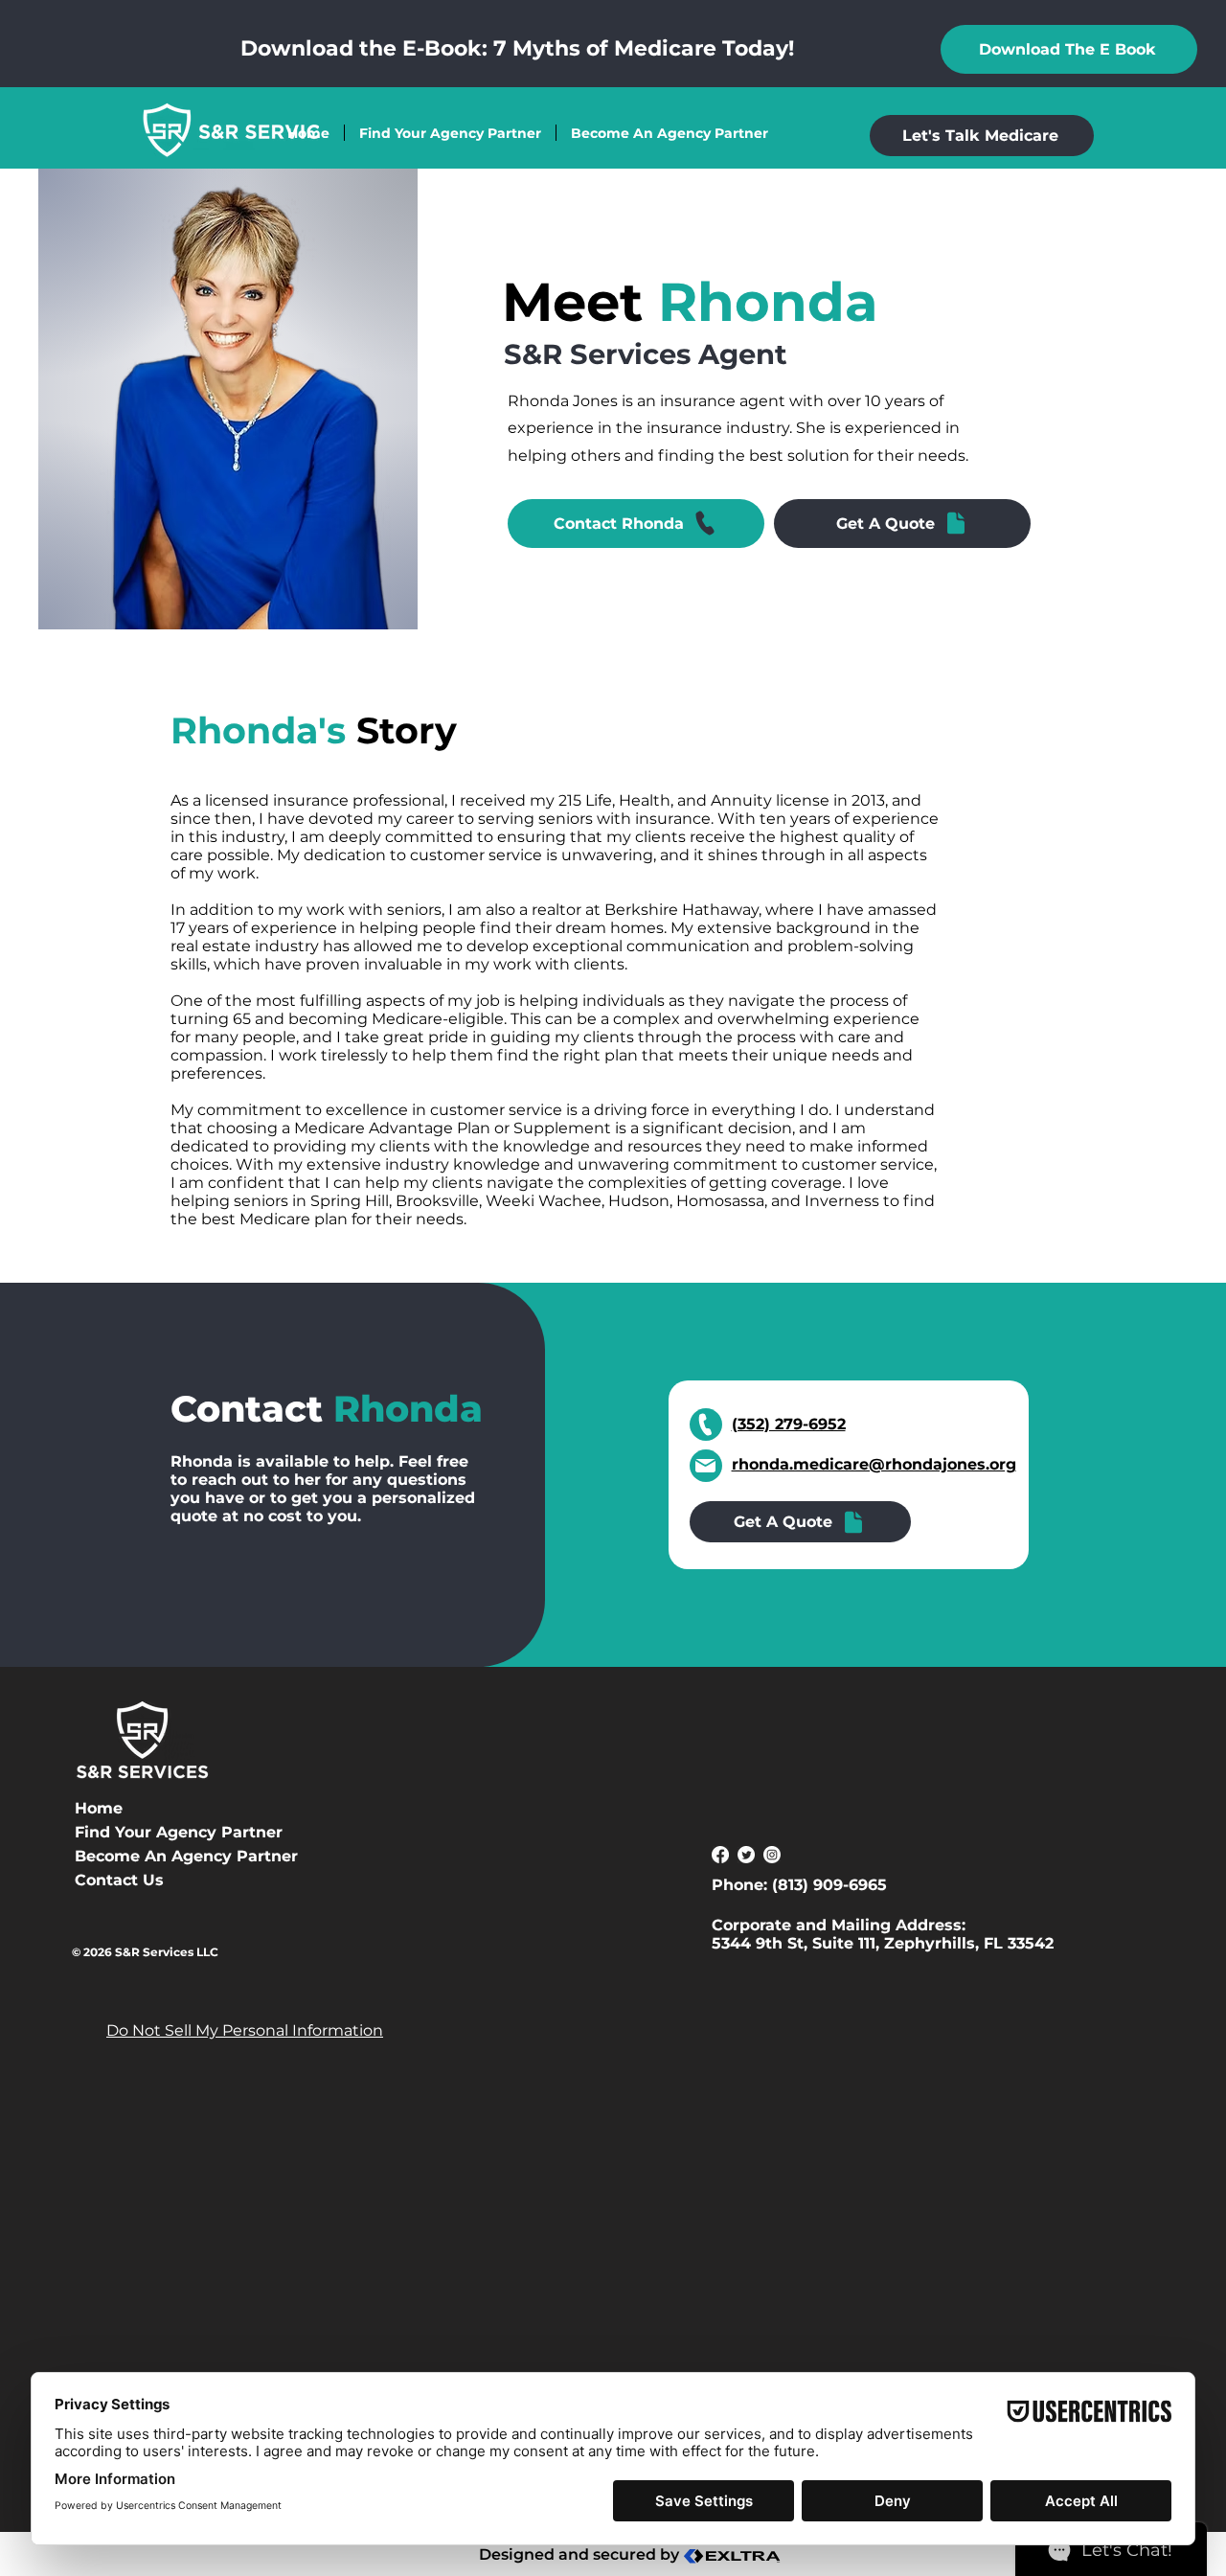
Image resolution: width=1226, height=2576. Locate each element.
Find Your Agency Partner (142, 1832)
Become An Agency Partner (142, 1856)
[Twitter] (746, 1855)
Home (99, 1808)
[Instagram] (772, 1855)
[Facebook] (720, 1855)
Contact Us (119, 1880)
